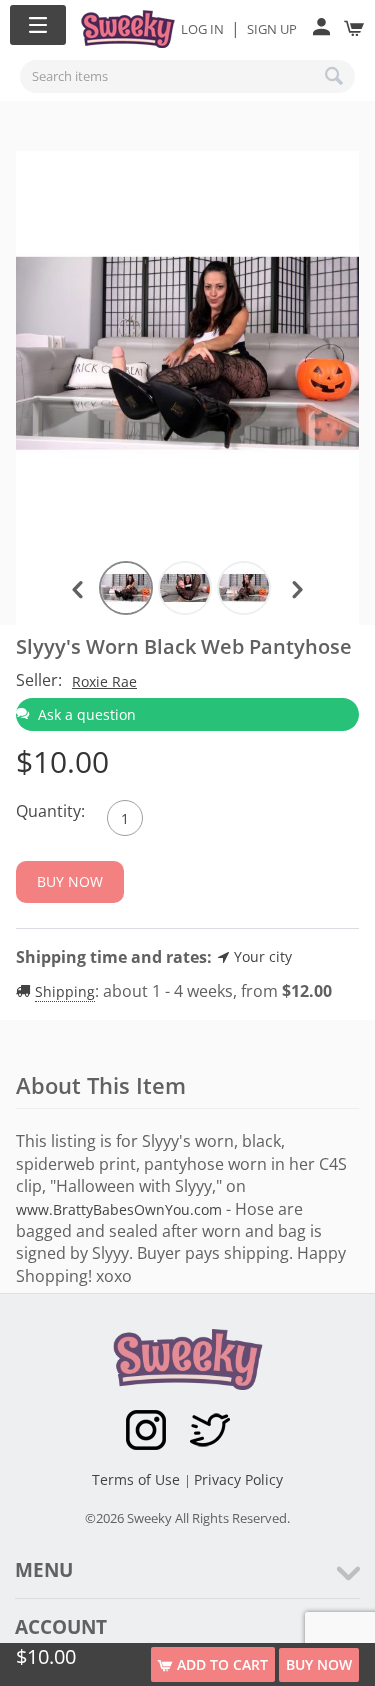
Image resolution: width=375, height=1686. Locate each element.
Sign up (272, 29)
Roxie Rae (104, 681)
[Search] (335, 76)
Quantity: (50, 811)
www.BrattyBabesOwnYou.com (119, 1209)
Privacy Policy (238, 1479)
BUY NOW (319, 1664)
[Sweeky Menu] (38, 25)
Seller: (39, 680)
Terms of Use (138, 1479)
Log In (202, 29)
